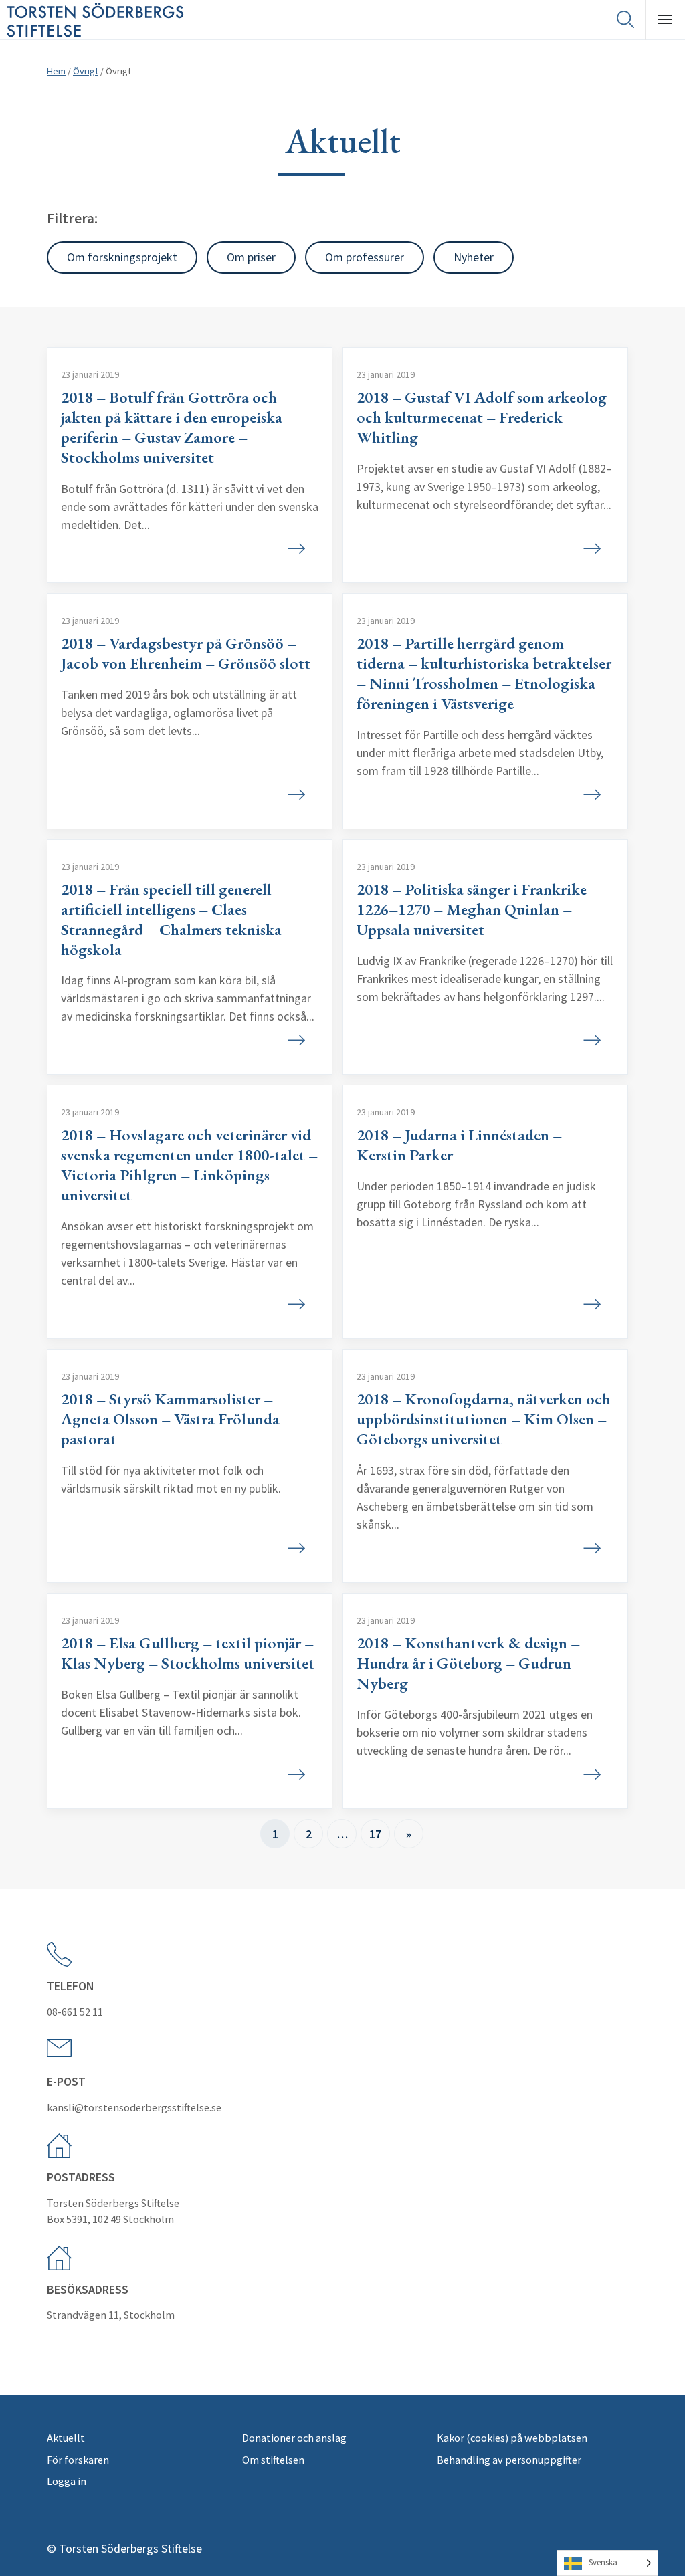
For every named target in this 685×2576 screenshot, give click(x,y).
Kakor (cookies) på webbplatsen (512, 2438)
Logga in (67, 2481)
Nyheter (474, 257)
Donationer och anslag (294, 2438)
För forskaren (78, 2460)
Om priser (251, 257)
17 (375, 1834)
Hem (56, 71)
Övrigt (86, 71)
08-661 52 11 (75, 2012)
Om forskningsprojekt (122, 257)
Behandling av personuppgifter (509, 2460)
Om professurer (365, 257)
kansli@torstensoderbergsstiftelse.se (134, 2107)
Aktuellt (66, 2438)
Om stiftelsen (273, 2460)
